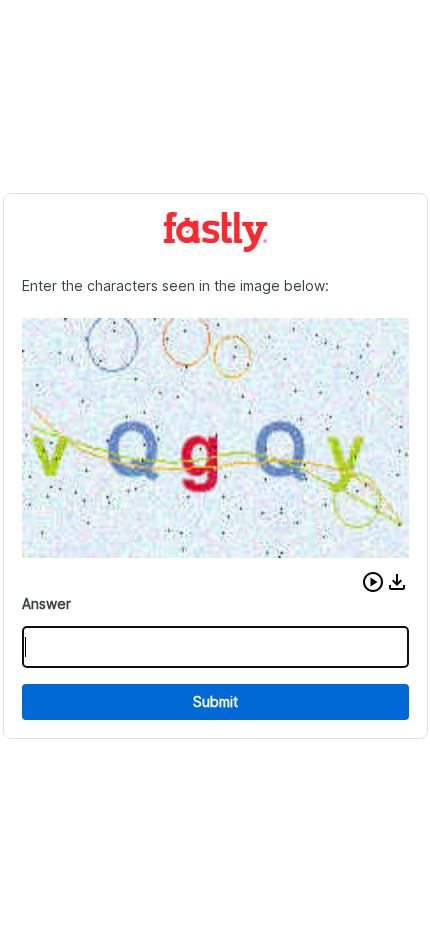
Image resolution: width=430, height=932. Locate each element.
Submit (215, 701)
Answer (46, 603)
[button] (373, 582)
